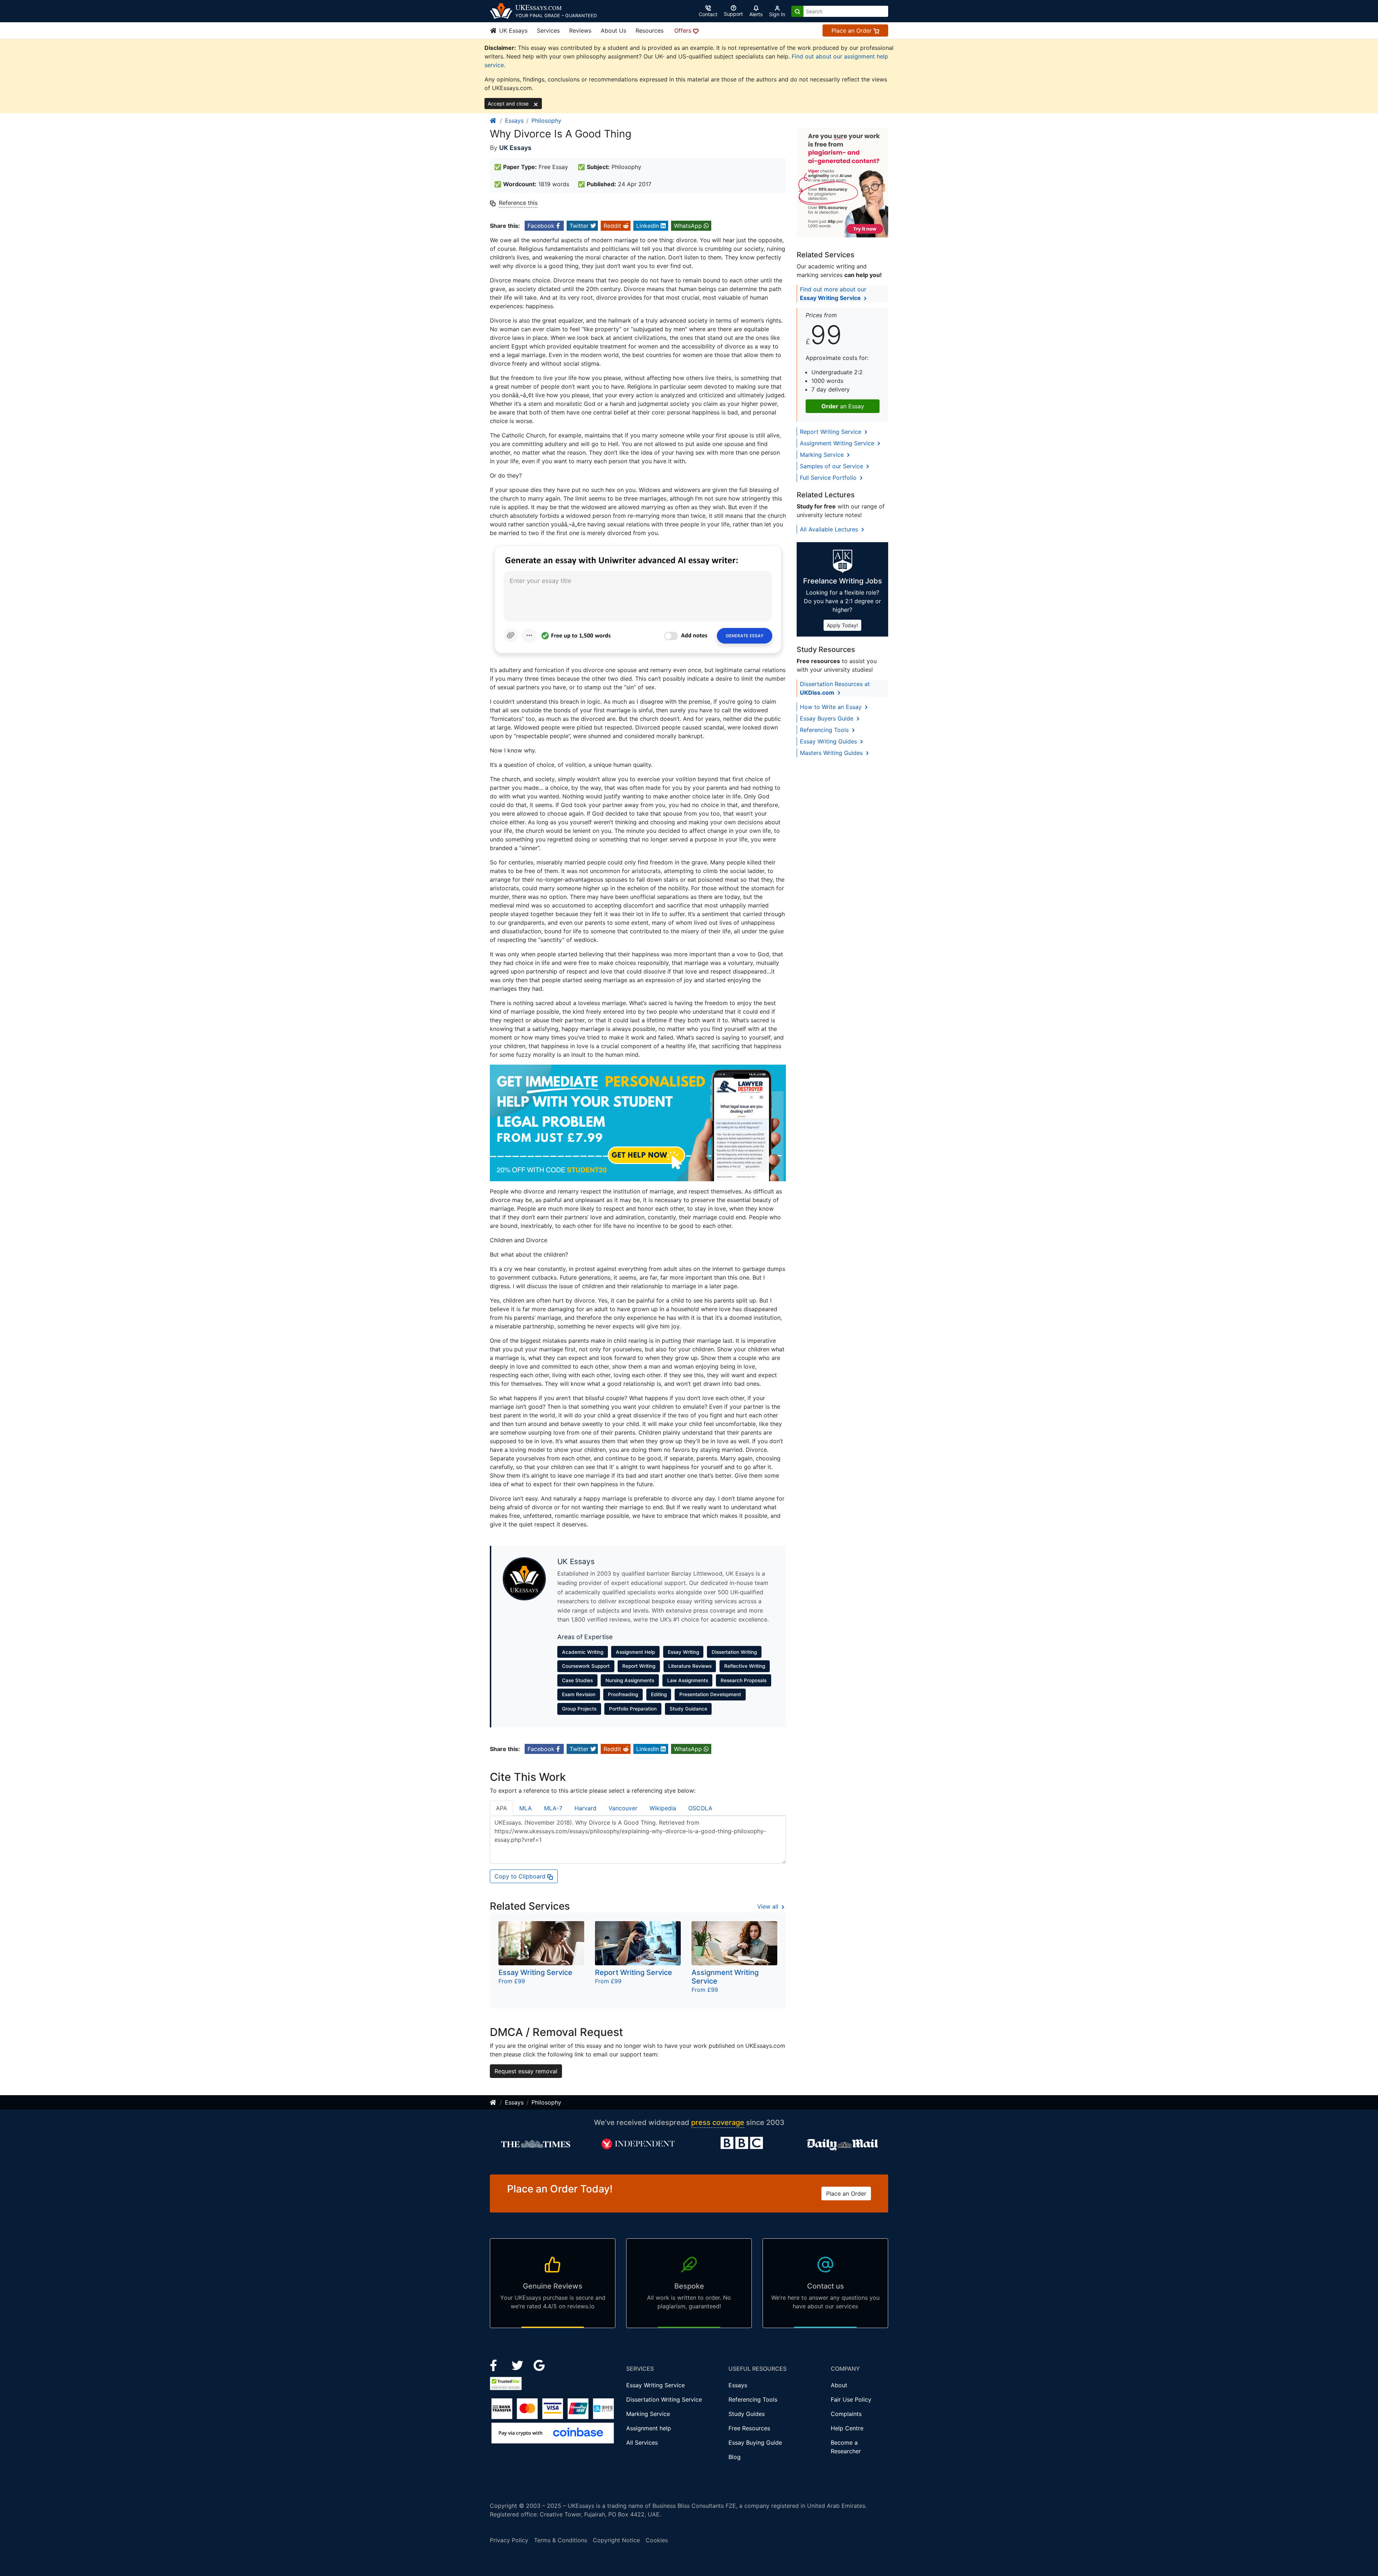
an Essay (843, 406)
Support (733, 14)
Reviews (580, 31)
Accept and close (509, 104)
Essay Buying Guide (755, 2443)
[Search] (797, 11)
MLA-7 (553, 1808)
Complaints (846, 2414)
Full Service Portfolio (829, 478)
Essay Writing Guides (829, 741)
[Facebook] (496, 2365)
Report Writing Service (831, 432)
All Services (642, 2443)
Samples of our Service (832, 466)
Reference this (518, 203)
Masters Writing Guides (832, 753)
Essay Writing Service (655, 2385)
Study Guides (747, 2414)
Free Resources (749, 2428)
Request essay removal (526, 2071)
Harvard (585, 1808)
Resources (650, 31)
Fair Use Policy (851, 2399)
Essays (514, 121)
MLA (526, 1808)
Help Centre (847, 2428)
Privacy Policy (509, 2540)
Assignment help (649, 2428)
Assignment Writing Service (838, 443)
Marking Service (823, 455)
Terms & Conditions (561, 2540)
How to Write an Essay (832, 707)
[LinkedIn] (518, 2365)
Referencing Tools (825, 730)
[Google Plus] (539, 2365)
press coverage (718, 2122)
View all (769, 1906)
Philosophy (546, 121)
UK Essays (512, 31)
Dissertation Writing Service (664, 2399)
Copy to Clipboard (521, 1876)
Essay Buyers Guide (828, 718)
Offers (684, 31)
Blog (735, 2457)
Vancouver (623, 1808)
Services (548, 31)
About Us (613, 31)
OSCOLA (700, 1808)
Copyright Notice (616, 2540)
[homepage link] (493, 121)
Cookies (657, 2540)
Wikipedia (663, 1808)
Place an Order (852, 31)
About (839, 2385)
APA (501, 1808)
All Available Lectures (830, 529)
